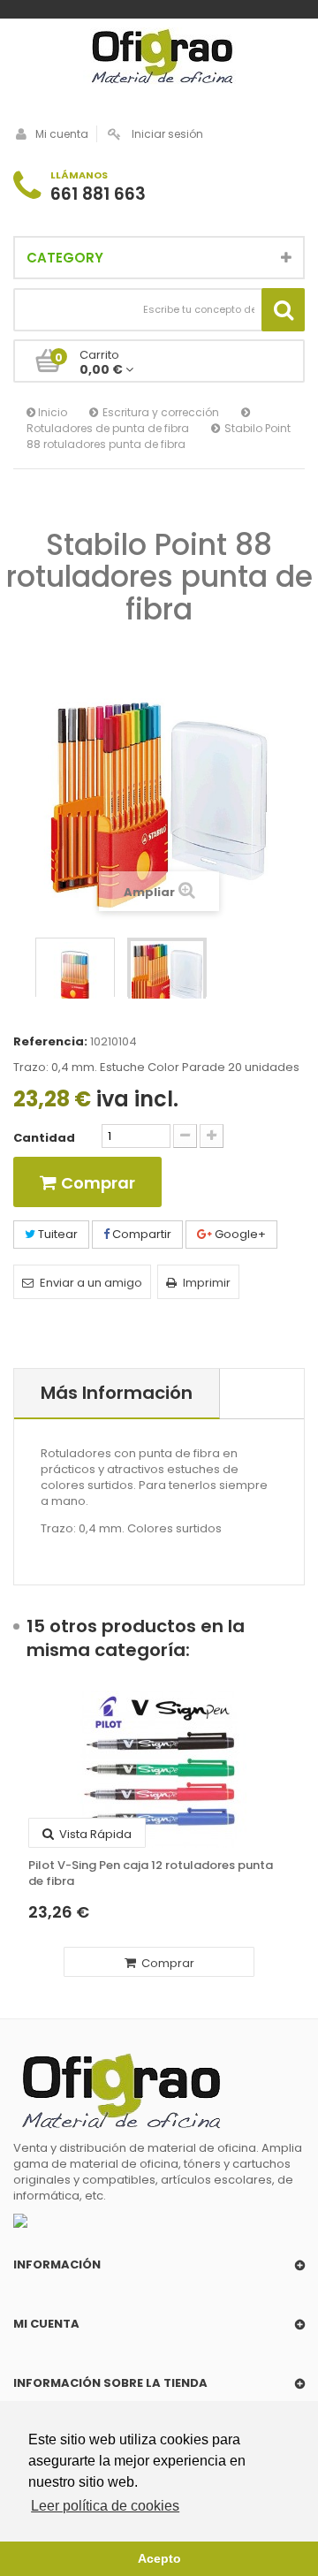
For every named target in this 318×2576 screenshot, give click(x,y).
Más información (117, 1393)
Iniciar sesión (167, 134)
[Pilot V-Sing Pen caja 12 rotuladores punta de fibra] (159, 1769)
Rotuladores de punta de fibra (108, 428)
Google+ (239, 1234)
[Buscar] (283, 310)
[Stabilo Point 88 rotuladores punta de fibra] (167, 977)
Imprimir (207, 1283)
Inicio (51, 412)
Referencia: (50, 1042)
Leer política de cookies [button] (105, 2506)
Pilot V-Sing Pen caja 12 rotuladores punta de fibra (151, 1873)
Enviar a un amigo (91, 1283)
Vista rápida (94, 1834)
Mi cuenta (62, 134)
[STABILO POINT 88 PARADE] (75, 977)
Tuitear (57, 1234)
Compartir (140, 1234)
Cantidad (44, 1138)
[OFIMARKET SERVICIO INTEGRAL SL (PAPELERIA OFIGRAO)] (159, 58)
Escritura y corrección (161, 412)
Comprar (167, 1963)
